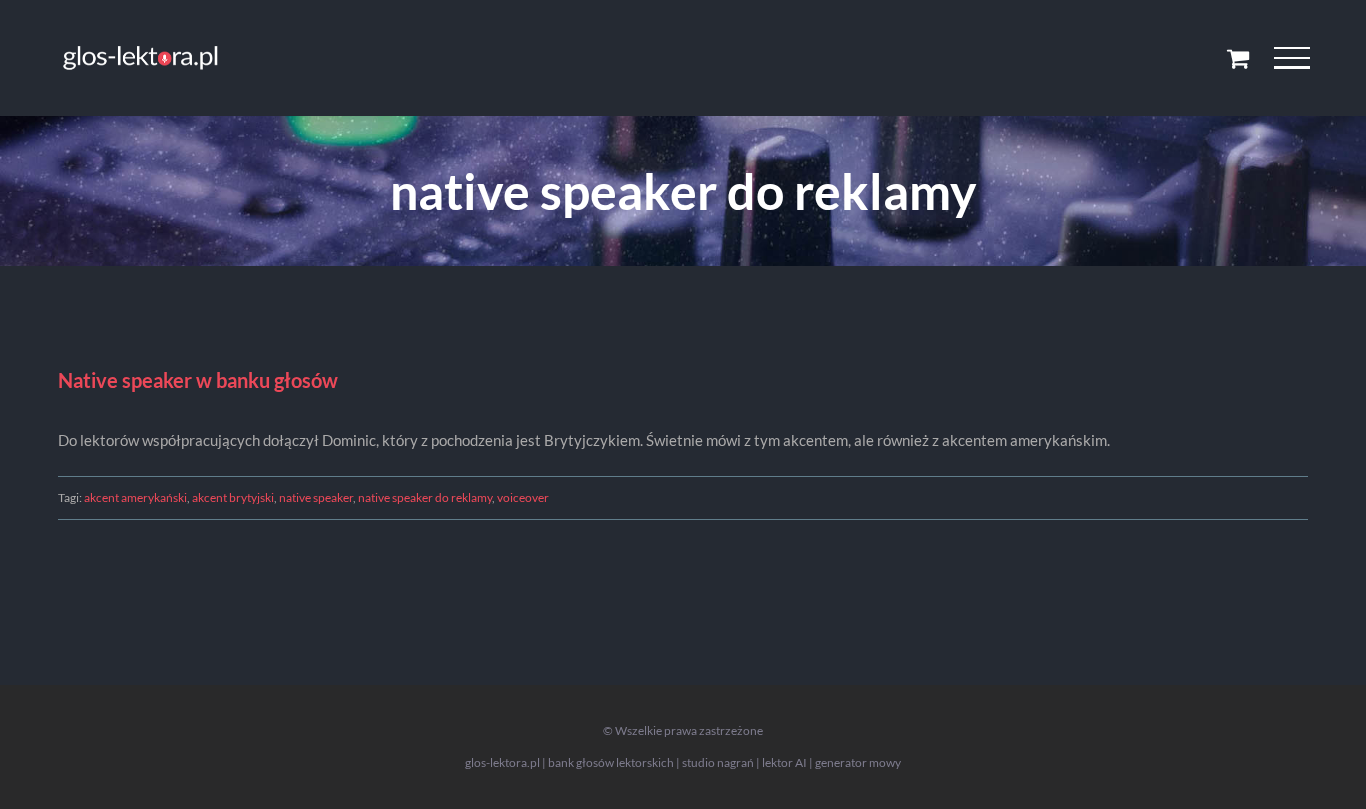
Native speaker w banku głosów (198, 380)
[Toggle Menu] (1291, 58)
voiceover (523, 497)
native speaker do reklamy (425, 497)
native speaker (316, 497)
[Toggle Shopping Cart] (1238, 58)
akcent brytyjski (233, 497)
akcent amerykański (135, 497)
